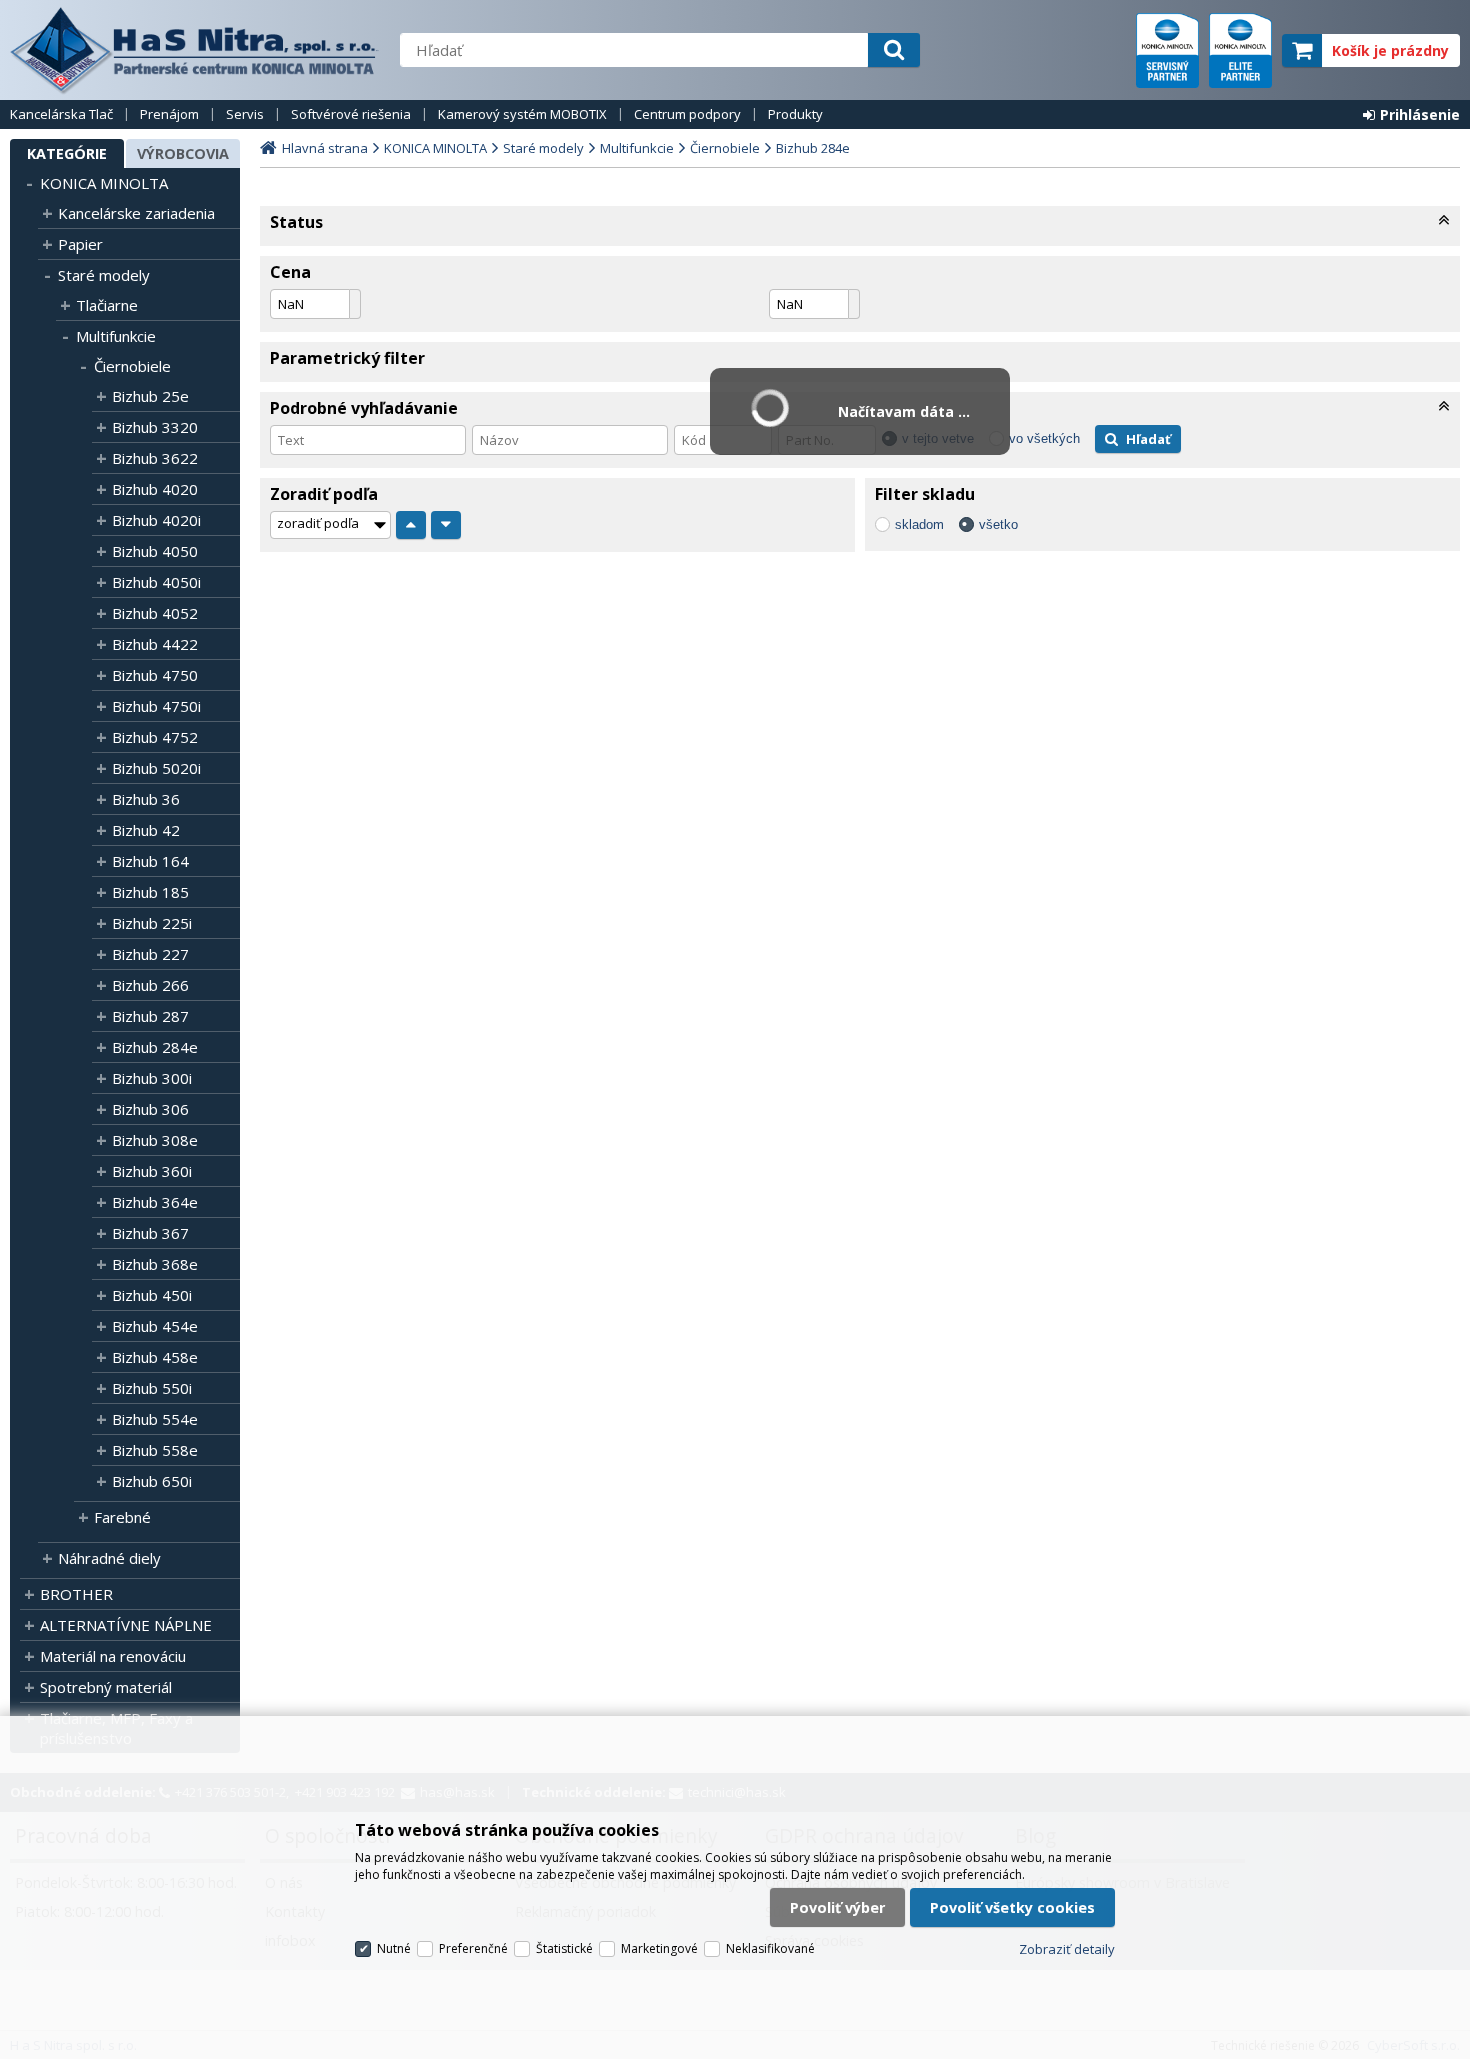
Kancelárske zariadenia (136, 213)
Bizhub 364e (155, 1202)
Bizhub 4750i (156, 706)
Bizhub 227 (150, 954)
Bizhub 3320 (155, 427)
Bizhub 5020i (156, 768)
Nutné (394, 1948)
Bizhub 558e (155, 1450)
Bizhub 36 (146, 799)
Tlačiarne (107, 305)
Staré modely (104, 275)
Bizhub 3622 (155, 458)
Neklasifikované (770, 1948)
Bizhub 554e (155, 1419)
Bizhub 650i (152, 1481)
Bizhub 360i (152, 1171)
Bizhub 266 (150, 985)
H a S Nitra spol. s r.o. (195, 50)
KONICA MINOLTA (104, 183)
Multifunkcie (116, 336)
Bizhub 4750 (155, 675)
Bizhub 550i (152, 1388)
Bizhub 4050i (156, 582)
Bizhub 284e (155, 1047)
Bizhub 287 (150, 1016)
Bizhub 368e (155, 1264)
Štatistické (564, 1948)
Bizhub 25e (150, 396)
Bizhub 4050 (155, 551)
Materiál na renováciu (113, 1656)
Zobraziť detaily (1067, 1949)
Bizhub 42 (146, 830)
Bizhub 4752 (155, 737)
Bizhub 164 (150, 861)
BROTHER (76, 1594)
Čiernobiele (132, 366)
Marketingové (659, 1948)
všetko (998, 524)
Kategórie (67, 153)
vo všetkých (1044, 438)
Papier (80, 244)
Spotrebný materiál (106, 1687)
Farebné (122, 1517)
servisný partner (1167, 50)
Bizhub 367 (150, 1233)
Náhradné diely (109, 1558)
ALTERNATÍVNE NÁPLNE (126, 1625)
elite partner (1240, 50)
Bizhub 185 (150, 892)
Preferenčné (473, 1948)
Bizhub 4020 (155, 489)
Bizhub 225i (152, 923)
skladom (919, 524)
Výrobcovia (183, 153)
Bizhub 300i (152, 1078)
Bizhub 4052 (155, 613)
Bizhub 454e (155, 1326)
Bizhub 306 (150, 1109)
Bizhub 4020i (156, 520)
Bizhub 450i (152, 1295)
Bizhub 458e (155, 1357)
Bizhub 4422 (155, 644)
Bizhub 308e (155, 1140)
